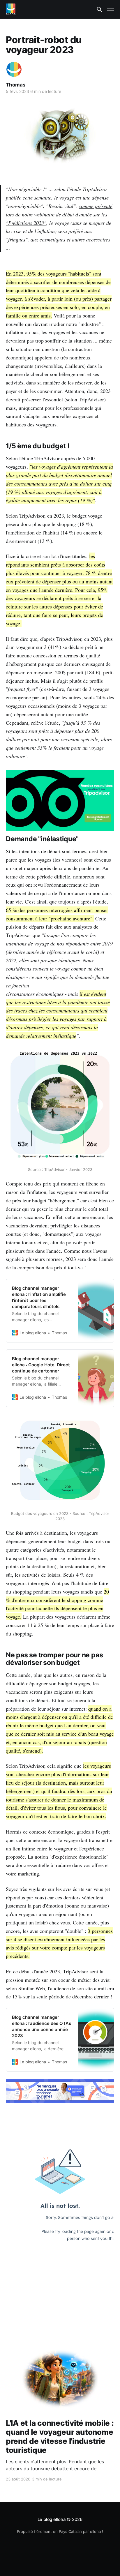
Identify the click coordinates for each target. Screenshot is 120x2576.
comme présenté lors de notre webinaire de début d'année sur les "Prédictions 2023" (59, 214)
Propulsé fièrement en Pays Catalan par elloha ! (60, 2531)
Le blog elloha (52, 2519)
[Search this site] (99, 9)
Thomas (16, 85)
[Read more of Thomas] (14, 69)
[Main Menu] (111, 9)
